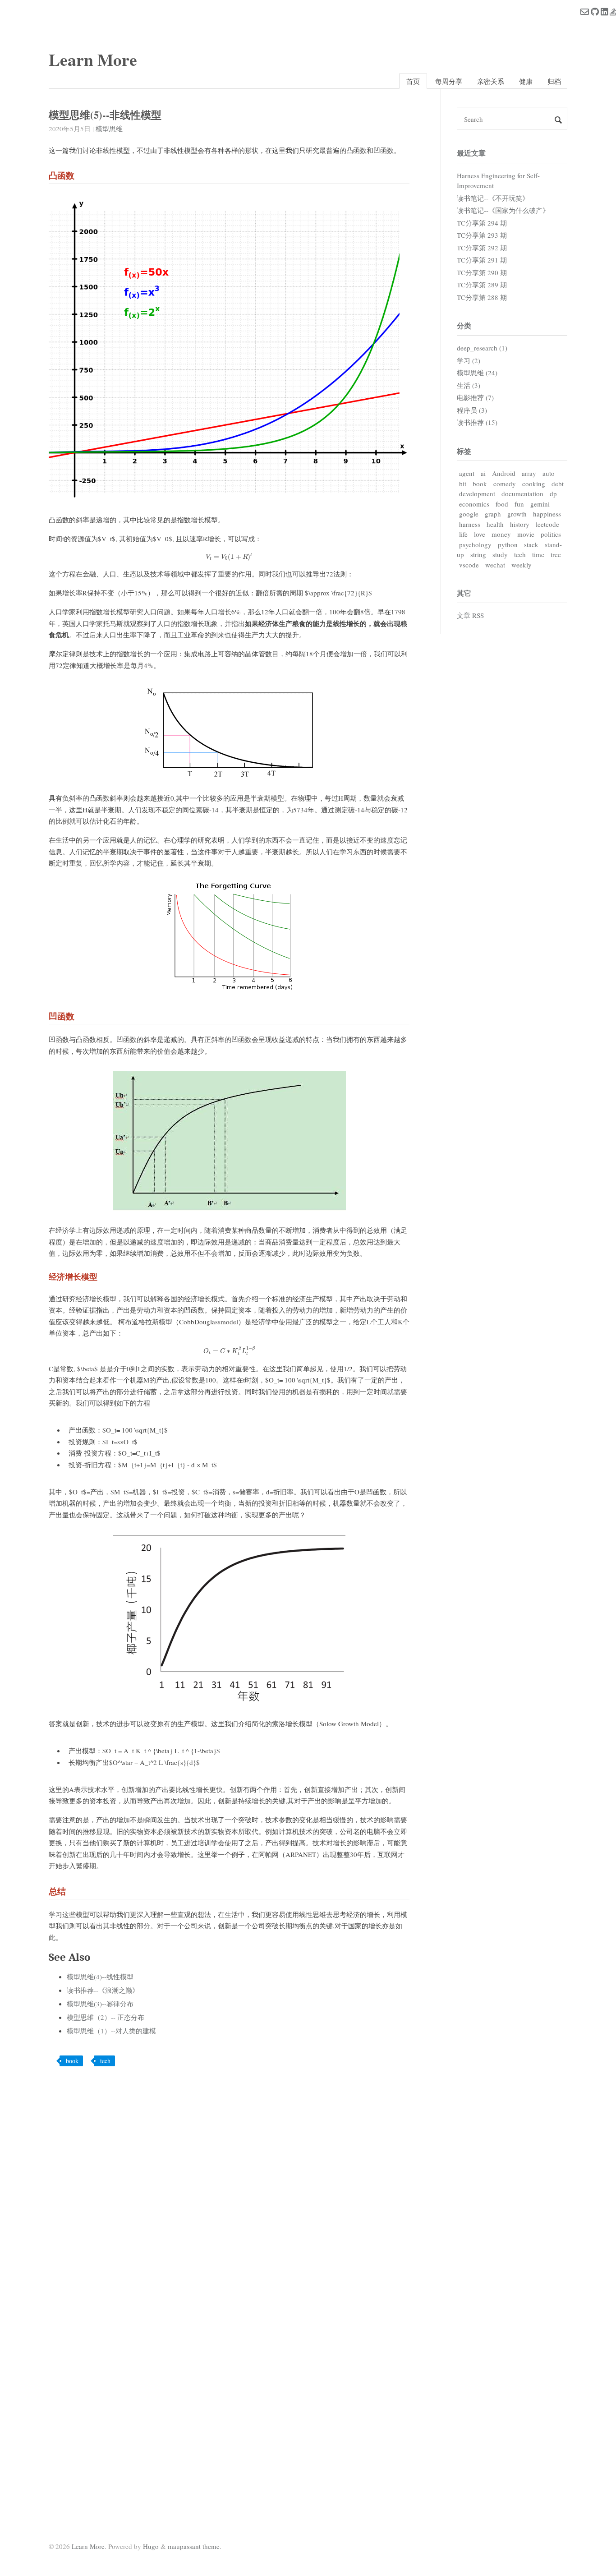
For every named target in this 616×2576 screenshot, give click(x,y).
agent (467, 473)
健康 (526, 81)
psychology (475, 544)
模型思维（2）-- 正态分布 (106, 2017)
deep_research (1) (482, 348)
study (500, 554)
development (477, 493)
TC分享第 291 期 (482, 260)
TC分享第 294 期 (482, 223)
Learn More (93, 59)
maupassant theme (194, 2546)
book (72, 2061)
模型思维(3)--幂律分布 (100, 2004)
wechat (495, 565)
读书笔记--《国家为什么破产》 (503, 210)
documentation (522, 493)
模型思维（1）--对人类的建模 (111, 2031)
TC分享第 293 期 (482, 235)
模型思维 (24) (477, 373)
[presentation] (229, 557)
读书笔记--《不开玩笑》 (493, 198)
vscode (469, 565)
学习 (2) (469, 360)
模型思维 (109, 129)
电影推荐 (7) (475, 397)
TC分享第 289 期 (482, 285)
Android (504, 473)
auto (549, 473)
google (469, 514)
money (501, 534)
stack (531, 544)
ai (483, 473)
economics (474, 504)
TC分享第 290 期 (482, 272)
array (529, 473)
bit (463, 484)
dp (553, 493)
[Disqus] (229, 2189)
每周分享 (449, 81)
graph (493, 514)
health (495, 524)
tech (105, 2061)
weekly (522, 565)
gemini (540, 504)
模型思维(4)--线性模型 (100, 1977)
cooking (534, 484)
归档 (554, 81)
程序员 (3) (472, 410)
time (538, 554)
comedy (505, 484)
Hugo (151, 2546)
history (520, 524)
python (508, 544)
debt (558, 484)
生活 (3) (469, 385)
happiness (547, 514)
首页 (413, 81)
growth (517, 514)
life (463, 534)
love (480, 534)
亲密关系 (491, 81)
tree (556, 554)
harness (470, 524)
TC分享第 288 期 (482, 297)
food (502, 504)
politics (551, 534)
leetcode (547, 524)
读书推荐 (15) (477, 422)
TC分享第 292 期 (482, 248)
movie (526, 534)
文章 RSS (470, 615)
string (478, 554)
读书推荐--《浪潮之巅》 (103, 1990)
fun (519, 504)
